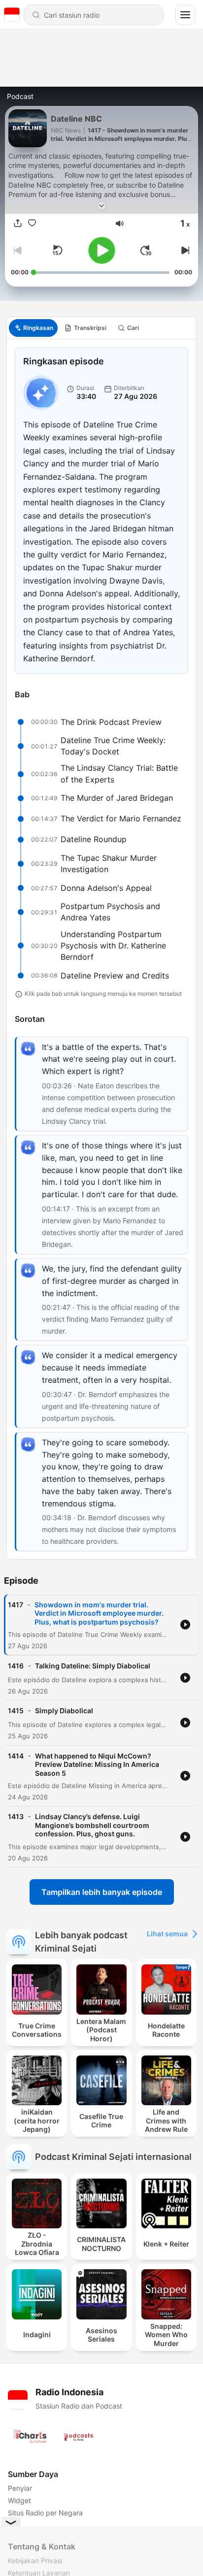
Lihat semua (167, 1934)
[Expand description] (101, 206)
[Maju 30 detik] (146, 250)
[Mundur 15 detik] (57, 250)
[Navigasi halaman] (185, 15)
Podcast (20, 96)
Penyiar (20, 2488)
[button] (120, 224)
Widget (19, 2500)
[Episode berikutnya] (184, 250)
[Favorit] (32, 224)
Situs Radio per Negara (45, 2513)
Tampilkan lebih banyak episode (102, 1892)
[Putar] (102, 250)
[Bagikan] (18, 224)
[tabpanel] (101, 949)
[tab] (33, 328)
